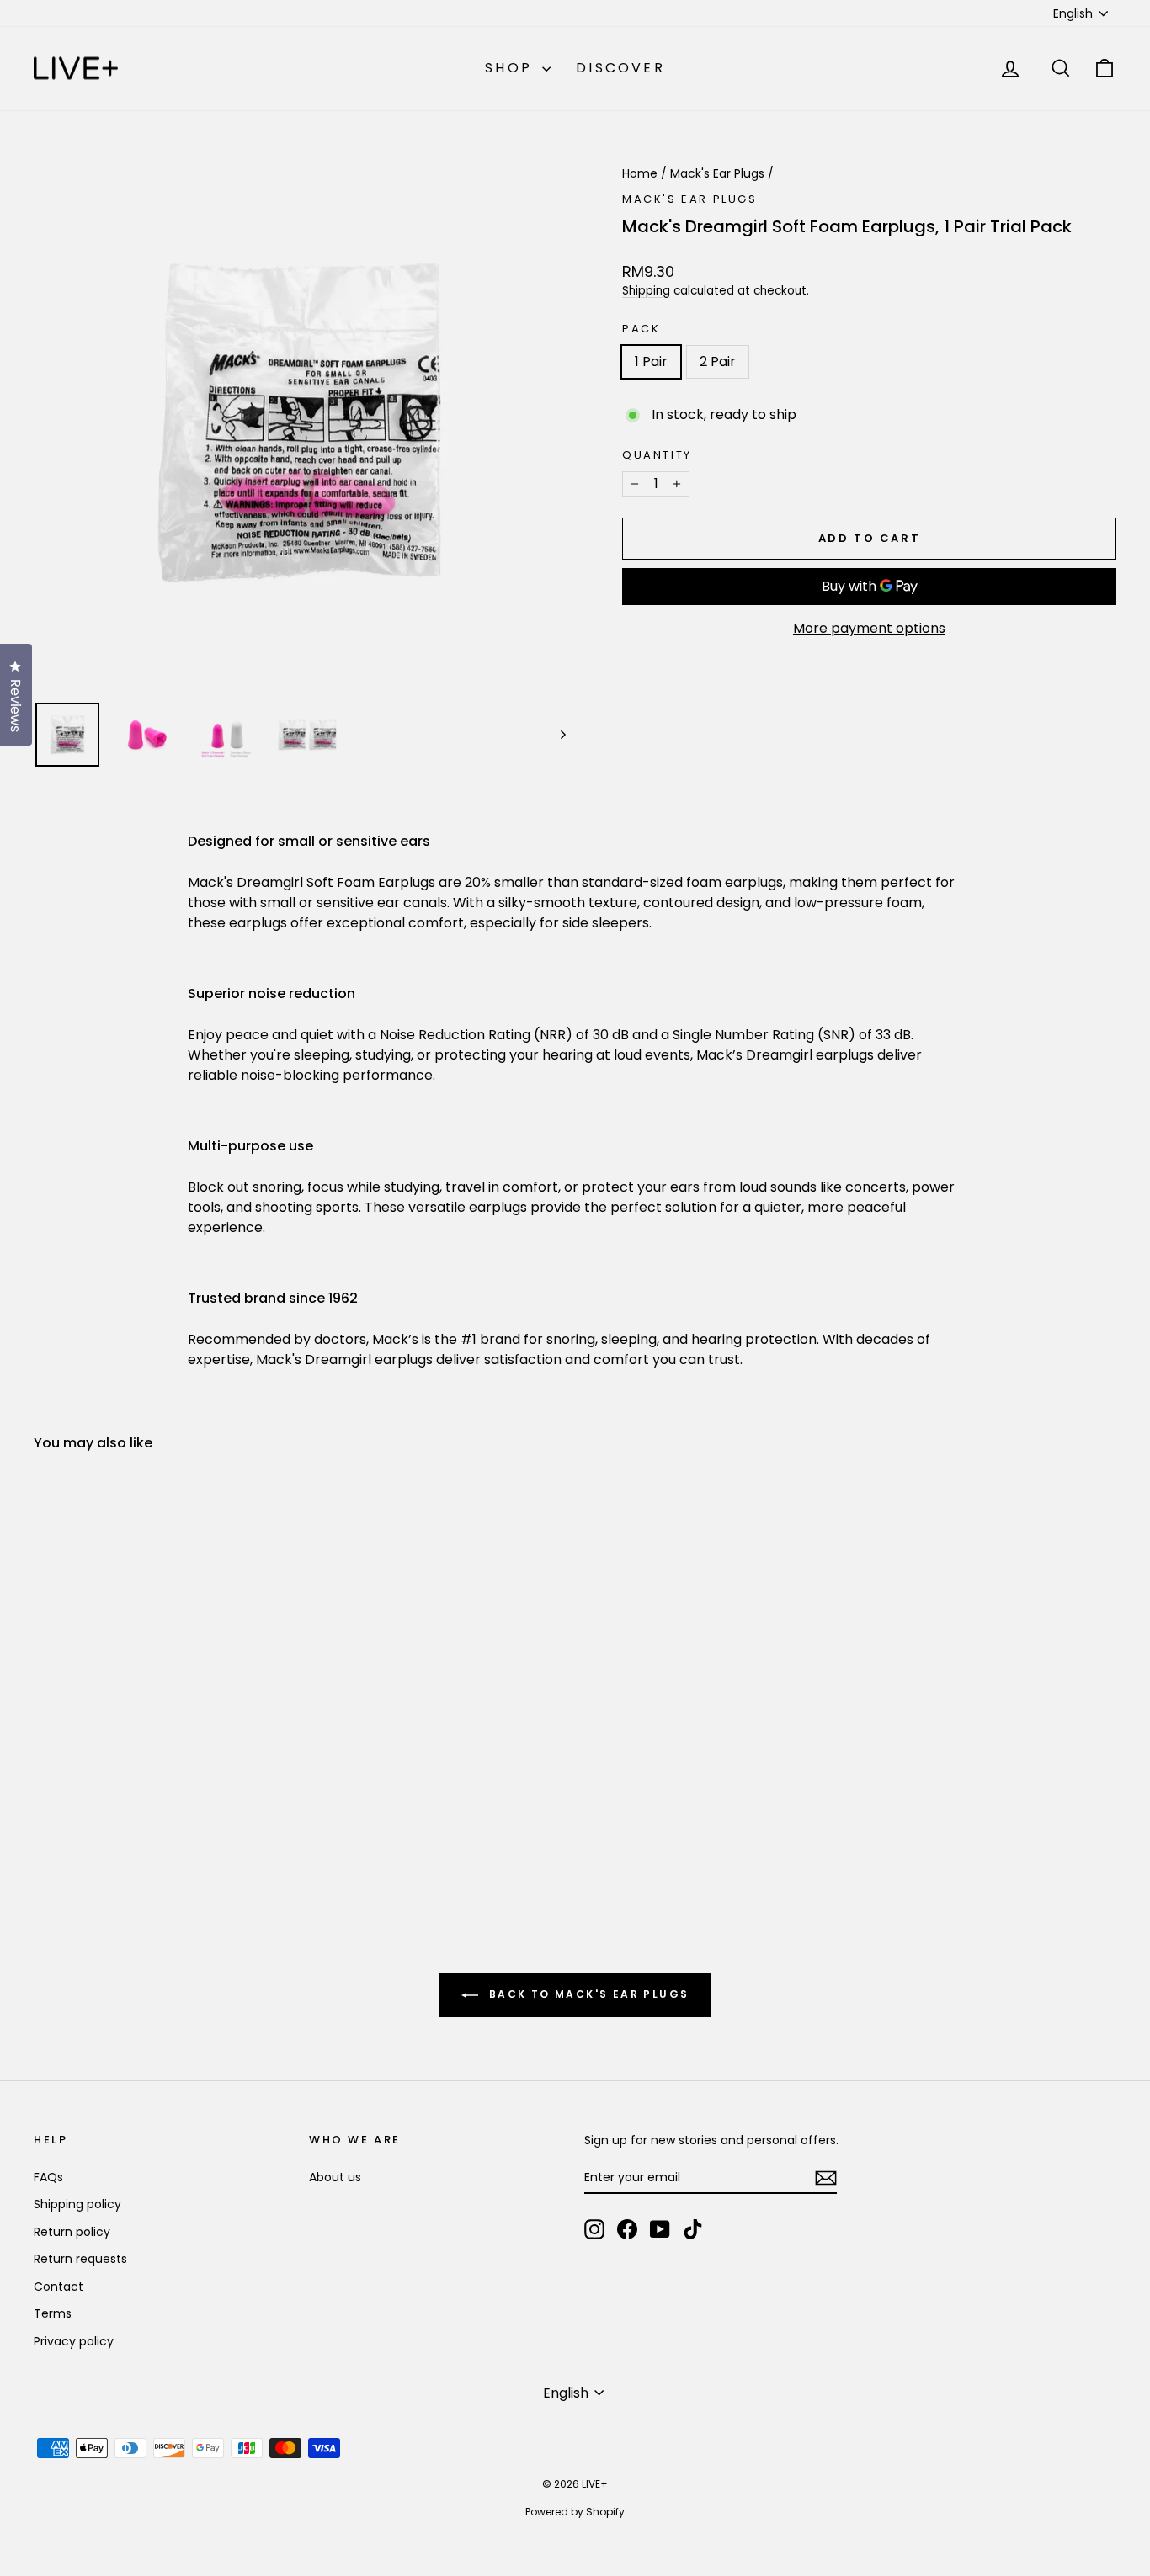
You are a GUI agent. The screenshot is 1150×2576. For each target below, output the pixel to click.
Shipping (646, 291)
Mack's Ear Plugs (717, 173)
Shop (511, 68)
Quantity (657, 455)
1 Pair (651, 361)
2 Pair (718, 361)
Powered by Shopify (575, 2512)
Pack (641, 329)
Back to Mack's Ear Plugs (587, 1995)
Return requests (80, 2259)
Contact (59, 2287)
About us (335, 2177)
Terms (53, 2313)
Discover (620, 68)
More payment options (869, 628)
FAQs (48, 2177)
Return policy (72, 2232)
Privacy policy (74, 2341)
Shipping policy (77, 2204)
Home (640, 173)
